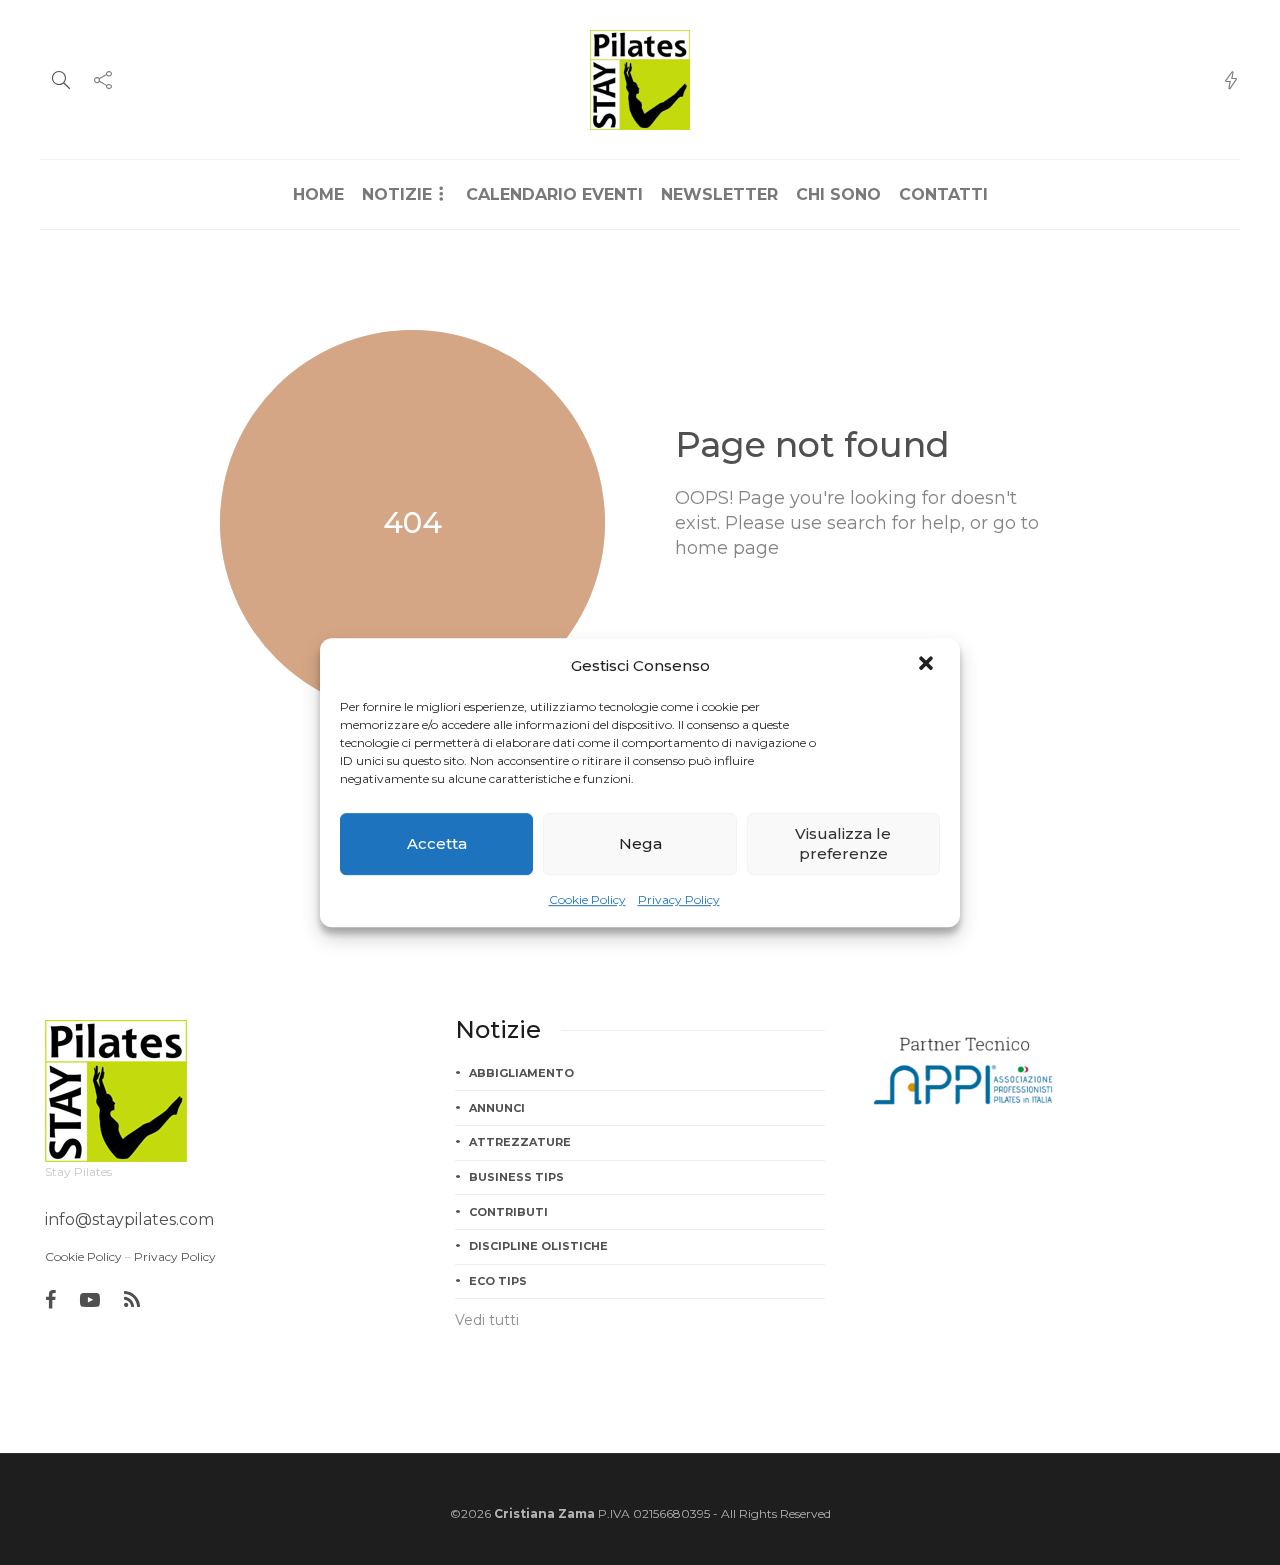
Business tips (516, 1177)
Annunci (497, 1108)
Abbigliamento (521, 1073)
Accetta (437, 843)
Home (318, 194)
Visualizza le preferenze (843, 843)
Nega (640, 843)
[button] (928, 665)
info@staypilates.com (129, 1219)
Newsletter (719, 194)
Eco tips (498, 1281)
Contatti (943, 194)
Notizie (397, 194)
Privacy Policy (679, 899)
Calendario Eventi (554, 194)
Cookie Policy (587, 899)
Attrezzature (520, 1142)
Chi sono (838, 194)
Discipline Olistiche (538, 1246)
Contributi (508, 1212)
